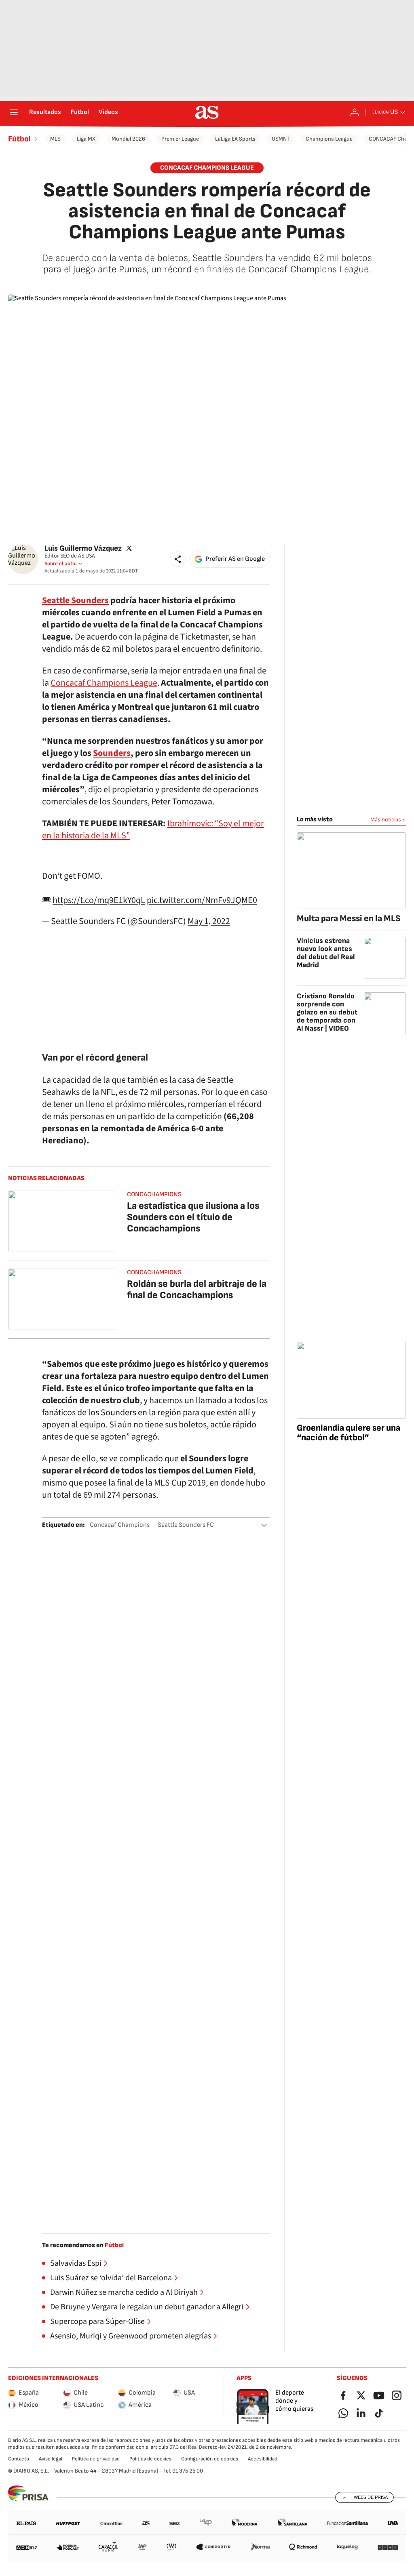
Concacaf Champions (120, 1525)
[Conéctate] (355, 112)
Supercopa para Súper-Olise (97, 2321)
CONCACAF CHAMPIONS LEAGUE (207, 168)
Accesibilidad (263, 2459)
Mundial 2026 (128, 139)
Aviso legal (51, 2459)
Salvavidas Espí (76, 2263)
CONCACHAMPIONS (154, 1194)
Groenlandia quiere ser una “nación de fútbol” (349, 1433)
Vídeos (108, 112)
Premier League (180, 139)
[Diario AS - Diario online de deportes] (207, 112)
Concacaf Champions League (104, 683)
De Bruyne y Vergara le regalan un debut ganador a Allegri (147, 2307)
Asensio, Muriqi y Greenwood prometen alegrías (131, 2336)
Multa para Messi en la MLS (349, 919)
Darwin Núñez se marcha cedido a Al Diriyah (124, 2292)
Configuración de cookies (210, 2459)
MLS (55, 139)
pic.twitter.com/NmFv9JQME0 (202, 900)
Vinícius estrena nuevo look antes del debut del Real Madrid (326, 953)
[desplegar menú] (14, 112)
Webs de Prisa (371, 2497)
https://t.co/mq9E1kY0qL (99, 900)
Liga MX (86, 139)
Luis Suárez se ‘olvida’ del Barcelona (111, 2278)
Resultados (45, 112)
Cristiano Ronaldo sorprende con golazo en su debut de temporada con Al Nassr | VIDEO (327, 1012)
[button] (178, 559)
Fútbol (80, 112)
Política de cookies (150, 2459)
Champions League (329, 139)
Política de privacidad (96, 2459)
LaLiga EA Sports (235, 139)
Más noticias (386, 820)
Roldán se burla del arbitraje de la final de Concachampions (197, 1289)
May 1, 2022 (209, 921)
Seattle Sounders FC (186, 1525)
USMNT (281, 139)
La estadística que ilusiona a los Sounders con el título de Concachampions (193, 1217)
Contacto (19, 2459)
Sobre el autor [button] (61, 564)
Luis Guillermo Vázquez (83, 548)
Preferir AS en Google (235, 559)
